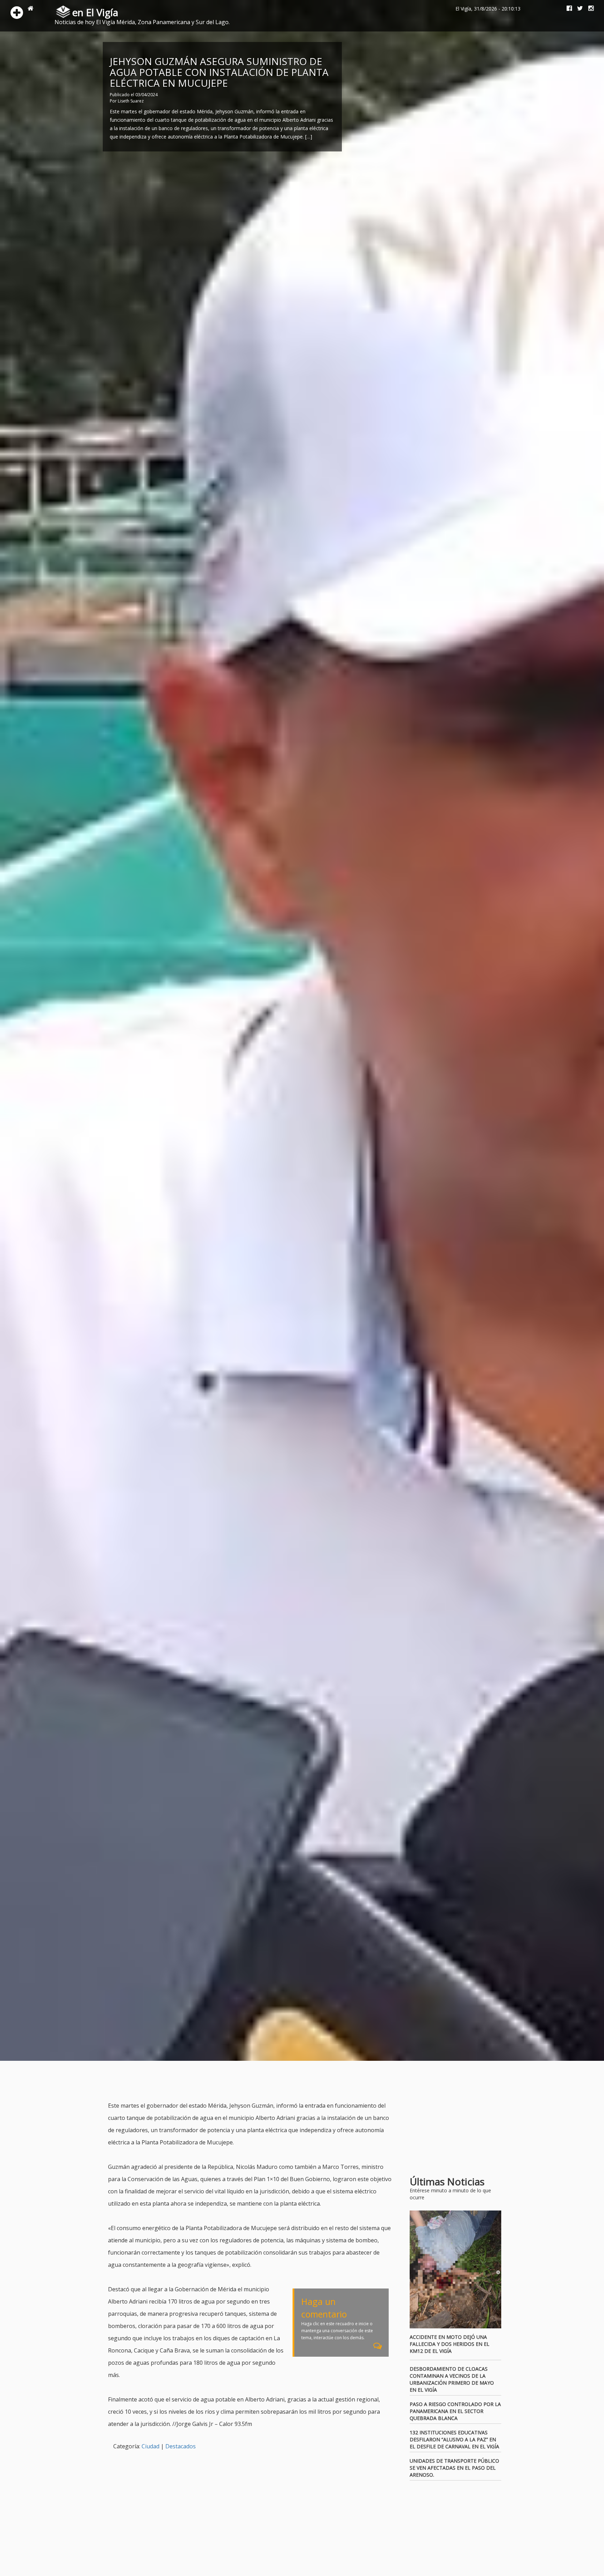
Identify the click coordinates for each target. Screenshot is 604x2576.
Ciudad (150, 2446)
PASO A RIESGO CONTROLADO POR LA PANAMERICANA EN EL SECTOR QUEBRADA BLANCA (455, 2411)
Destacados (181, 2446)
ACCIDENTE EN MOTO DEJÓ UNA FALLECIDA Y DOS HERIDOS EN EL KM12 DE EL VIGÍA (450, 2344)
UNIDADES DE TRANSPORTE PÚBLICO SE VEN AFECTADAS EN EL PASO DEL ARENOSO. (454, 2468)
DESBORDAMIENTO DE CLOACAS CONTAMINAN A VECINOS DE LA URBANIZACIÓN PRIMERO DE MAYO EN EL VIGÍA (452, 2379)
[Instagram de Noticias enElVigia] (588, 9)
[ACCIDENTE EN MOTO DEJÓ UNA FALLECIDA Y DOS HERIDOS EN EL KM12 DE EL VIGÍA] (456, 2270)
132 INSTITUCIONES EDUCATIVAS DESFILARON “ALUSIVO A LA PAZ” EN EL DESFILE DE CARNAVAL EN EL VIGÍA (454, 2439)
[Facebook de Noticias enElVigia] (567, 9)
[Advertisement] (235, 2082)
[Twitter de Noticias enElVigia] (577, 9)
